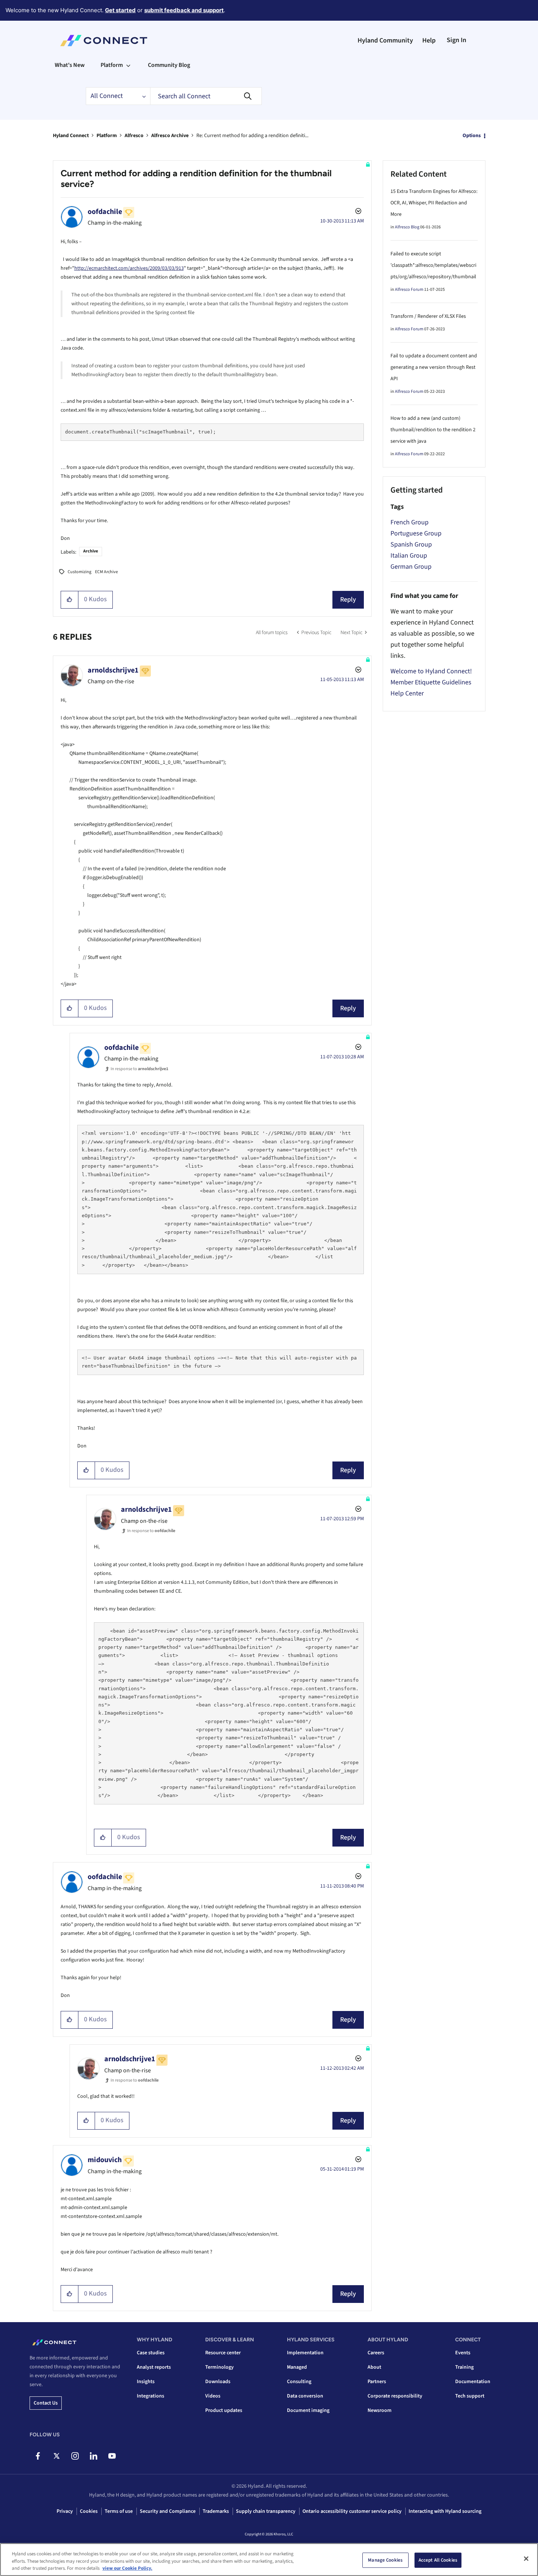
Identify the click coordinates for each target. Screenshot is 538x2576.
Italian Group (409, 556)
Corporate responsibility (395, 2396)
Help (429, 40)
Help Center (407, 693)
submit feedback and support (184, 10)
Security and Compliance (168, 2511)
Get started (120, 10)
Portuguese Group (416, 533)
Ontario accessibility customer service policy (352, 2511)
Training (464, 2367)
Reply (348, 600)
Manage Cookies (385, 2560)
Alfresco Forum (409, 290)
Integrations (150, 2396)
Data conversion (305, 2396)
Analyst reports (154, 2367)
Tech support (470, 2396)
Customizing (79, 572)
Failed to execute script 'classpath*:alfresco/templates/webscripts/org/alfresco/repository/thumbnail (433, 265)
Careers (376, 2353)
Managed (297, 2367)
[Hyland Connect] (104, 41)
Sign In (456, 40)
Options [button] (472, 136)
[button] (70, 600)
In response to (139, 1069)
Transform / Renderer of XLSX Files (428, 316)
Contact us (46, 2403)
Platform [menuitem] (112, 65)
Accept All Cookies (438, 2560)
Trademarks (216, 2511)
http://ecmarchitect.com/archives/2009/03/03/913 (129, 268)
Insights (146, 2382)
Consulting (299, 2382)
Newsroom (380, 2410)
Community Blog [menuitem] (169, 65)
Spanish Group (411, 545)
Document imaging (308, 2410)
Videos (213, 2396)
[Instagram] (75, 2456)
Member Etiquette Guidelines (431, 682)
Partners (377, 2382)
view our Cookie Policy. (127, 2568)
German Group (411, 567)
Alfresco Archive (170, 136)
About (374, 2367)
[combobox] (206, 96)
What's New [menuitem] (70, 65)
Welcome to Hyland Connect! (431, 671)
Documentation (473, 2382)
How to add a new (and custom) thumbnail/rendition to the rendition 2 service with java (433, 430)
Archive (91, 551)
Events (463, 2353)
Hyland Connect (71, 136)
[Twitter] (56, 2456)
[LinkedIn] (93, 2456)
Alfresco (134, 136)
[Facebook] (38, 2456)
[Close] (526, 2559)
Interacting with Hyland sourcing (445, 2511)
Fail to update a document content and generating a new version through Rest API (434, 367)
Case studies (151, 2353)
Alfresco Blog (407, 227)
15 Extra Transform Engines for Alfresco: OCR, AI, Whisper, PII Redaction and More (434, 203)
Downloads (218, 2382)
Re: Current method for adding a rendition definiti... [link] (252, 136)
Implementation (305, 2353)
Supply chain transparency (266, 2511)
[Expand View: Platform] (128, 65)
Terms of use (119, 2511)
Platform (107, 136)
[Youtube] (112, 2456)
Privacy (65, 2511)
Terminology (219, 2367)
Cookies (89, 2511)
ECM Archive (106, 572)
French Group (410, 522)
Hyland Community (385, 40)
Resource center (223, 2353)
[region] (269, 2560)
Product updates (224, 2410)
